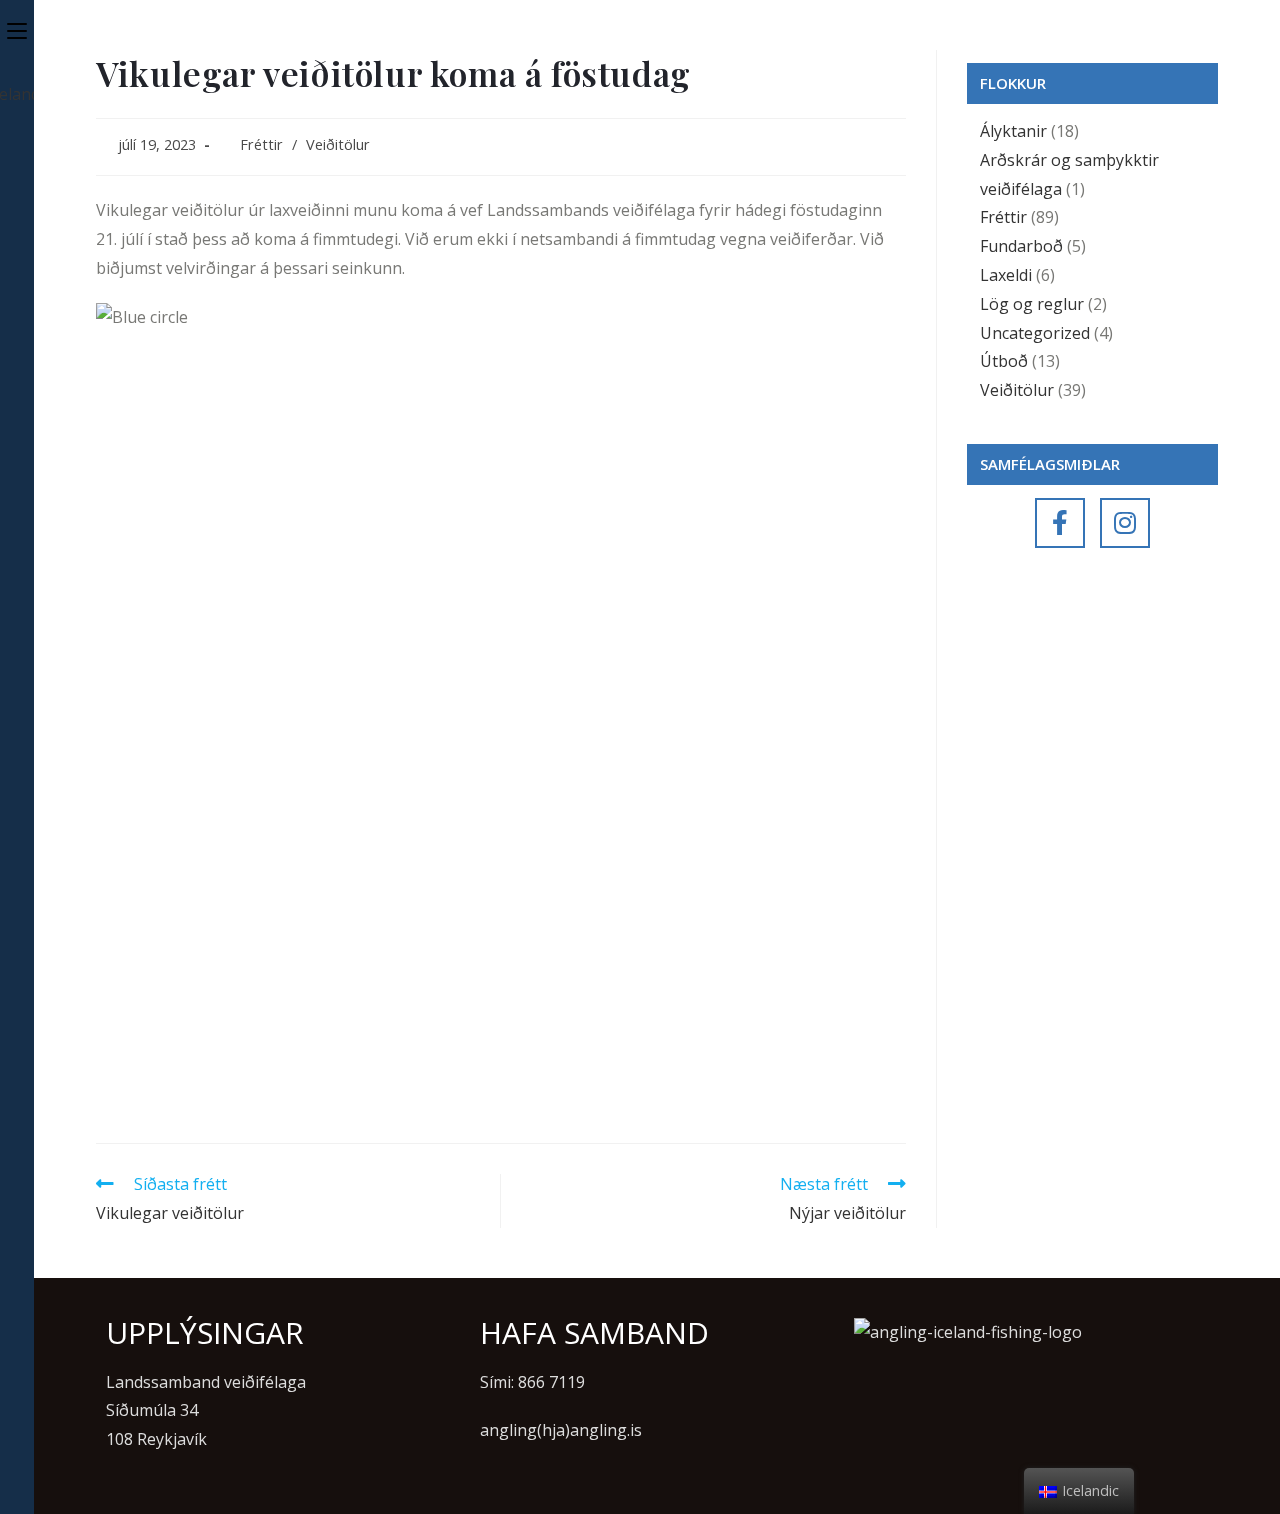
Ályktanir (1013, 131)
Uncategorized (1035, 333)
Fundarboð (1021, 246)
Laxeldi (1006, 275)
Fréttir (261, 144)
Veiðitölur (338, 144)
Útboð (1004, 361)
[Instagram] (1125, 523)
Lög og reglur (1032, 304)
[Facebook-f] (1060, 523)
